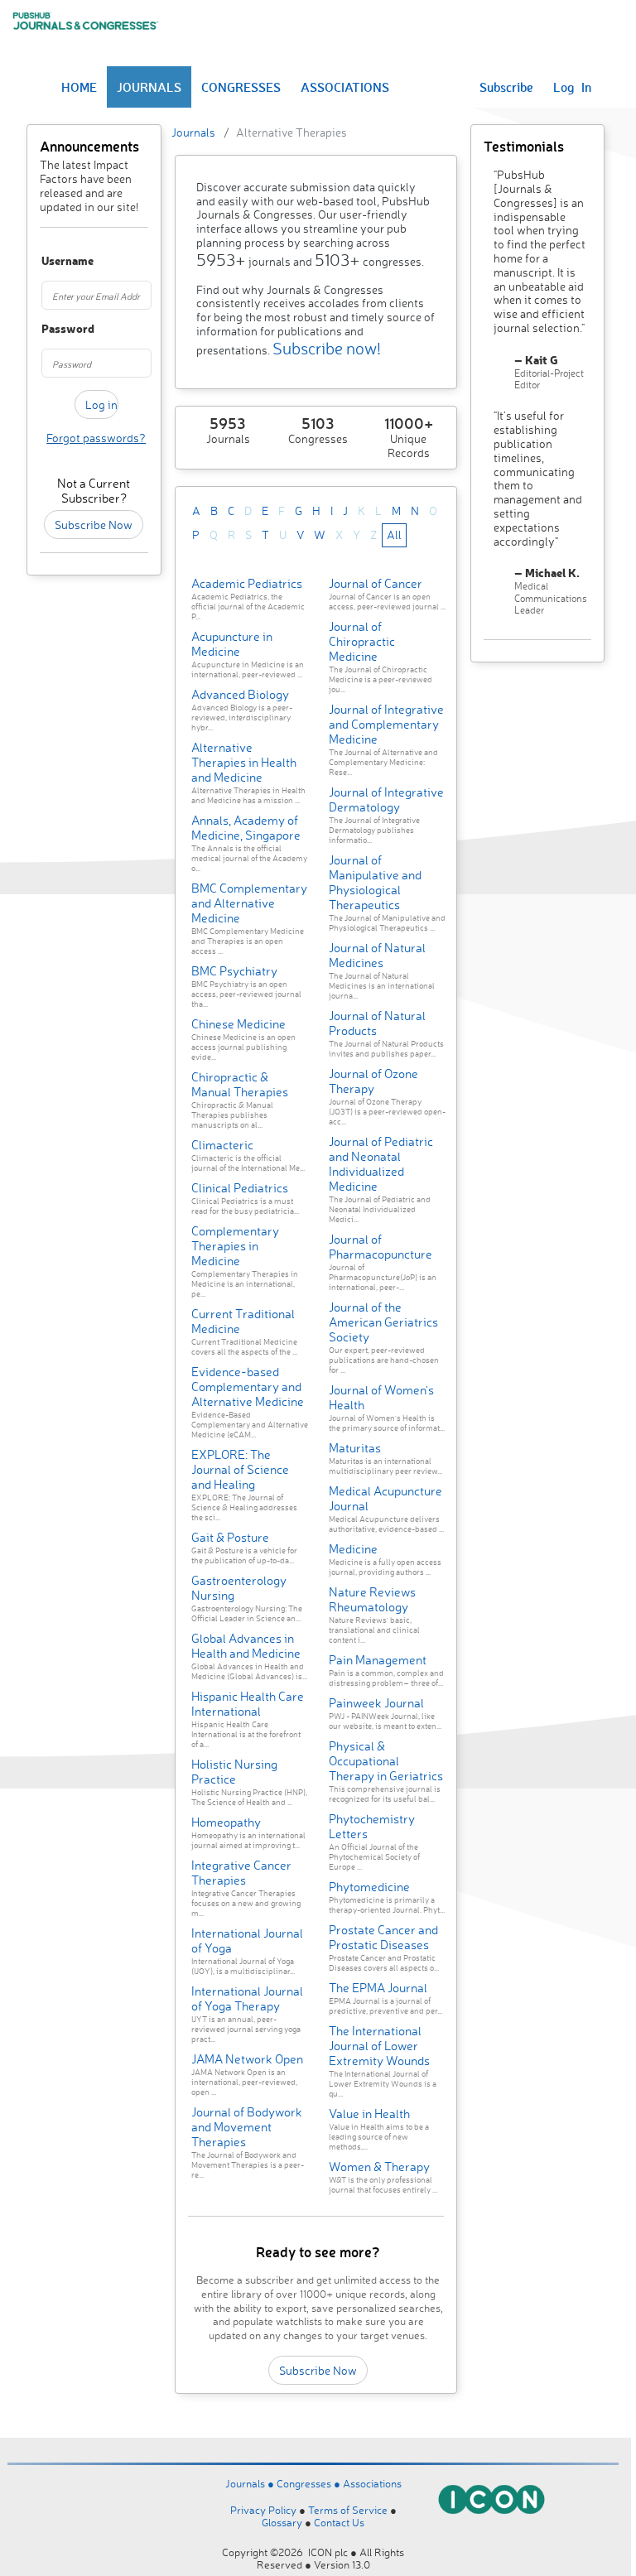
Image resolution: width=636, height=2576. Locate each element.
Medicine (353, 1549)
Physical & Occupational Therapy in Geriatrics (386, 1761)
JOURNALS (149, 87)
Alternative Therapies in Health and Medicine (244, 762)
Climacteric (222, 1145)
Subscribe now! (327, 348)
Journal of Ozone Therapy (373, 1081)
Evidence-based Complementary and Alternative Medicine (248, 1387)
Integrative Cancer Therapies (241, 1873)
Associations (372, 2483)
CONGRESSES (241, 87)
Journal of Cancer (376, 583)
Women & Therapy (379, 2167)
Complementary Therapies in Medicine (235, 1246)
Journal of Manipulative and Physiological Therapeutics (375, 882)
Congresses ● (310, 2483)
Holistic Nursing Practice (234, 1772)
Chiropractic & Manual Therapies (240, 1084)
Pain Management (378, 1660)
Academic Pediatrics (247, 583)
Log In (572, 87)
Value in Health (369, 2114)
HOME (79, 87)
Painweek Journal (376, 1703)
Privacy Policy (263, 2510)
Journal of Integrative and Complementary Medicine (386, 724)
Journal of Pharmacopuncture (381, 1247)
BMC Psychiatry (234, 971)
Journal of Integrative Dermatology (386, 799)
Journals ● (251, 2483)
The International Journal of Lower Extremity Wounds (379, 2046)
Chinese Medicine (238, 1024)
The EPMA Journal (378, 1988)
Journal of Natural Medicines (377, 955)
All (394, 534)
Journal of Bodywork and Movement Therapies (247, 2127)
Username (48, 261)
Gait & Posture (230, 1537)
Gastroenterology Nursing (239, 1588)
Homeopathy (226, 1822)
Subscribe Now (94, 525)
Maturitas (355, 1448)
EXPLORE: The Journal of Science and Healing (240, 1469)
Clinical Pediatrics (240, 1188)
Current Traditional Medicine (243, 1321)
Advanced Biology (240, 694)
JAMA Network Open (247, 2059)
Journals (193, 132)
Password (48, 329)
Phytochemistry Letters (372, 1826)
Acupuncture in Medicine (232, 644)
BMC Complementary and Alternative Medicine (249, 903)
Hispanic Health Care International (248, 1704)
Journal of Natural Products (377, 1023)
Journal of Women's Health (381, 1397)
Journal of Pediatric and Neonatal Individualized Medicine (381, 1164)
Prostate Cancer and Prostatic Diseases (383, 1937)
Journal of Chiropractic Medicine (362, 641)
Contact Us (339, 2522)
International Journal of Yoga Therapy (247, 1998)
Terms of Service (348, 2510)
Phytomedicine (369, 1887)
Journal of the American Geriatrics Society (383, 1322)
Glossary (282, 2522)
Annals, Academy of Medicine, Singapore (246, 828)
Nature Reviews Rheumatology (372, 1599)
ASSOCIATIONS (345, 87)
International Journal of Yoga (247, 1940)
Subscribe (506, 87)
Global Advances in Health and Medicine (246, 1646)
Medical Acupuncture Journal (385, 1498)
